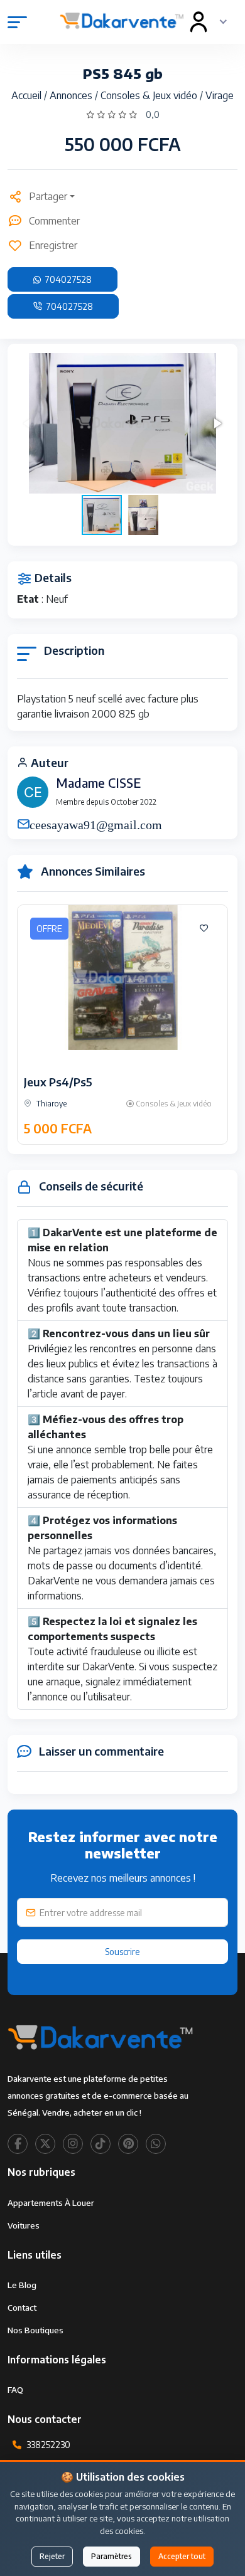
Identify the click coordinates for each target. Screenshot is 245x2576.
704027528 (67, 279)
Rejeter (52, 2556)
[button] (217, 423)
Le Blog (22, 2285)
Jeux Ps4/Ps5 (58, 1082)
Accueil (28, 95)
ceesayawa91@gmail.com (96, 824)
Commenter (54, 221)
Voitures (24, 2225)
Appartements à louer (51, 2203)
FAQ (15, 2390)
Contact (22, 2308)
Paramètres (112, 2556)
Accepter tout (182, 2556)
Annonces (72, 95)
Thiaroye (51, 1104)
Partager (48, 196)
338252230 (48, 2445)
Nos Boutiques (35, 2330)
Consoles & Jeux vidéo (150, 95)
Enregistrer (53, 245)
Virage (220, 95)
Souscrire (122, 1952)
